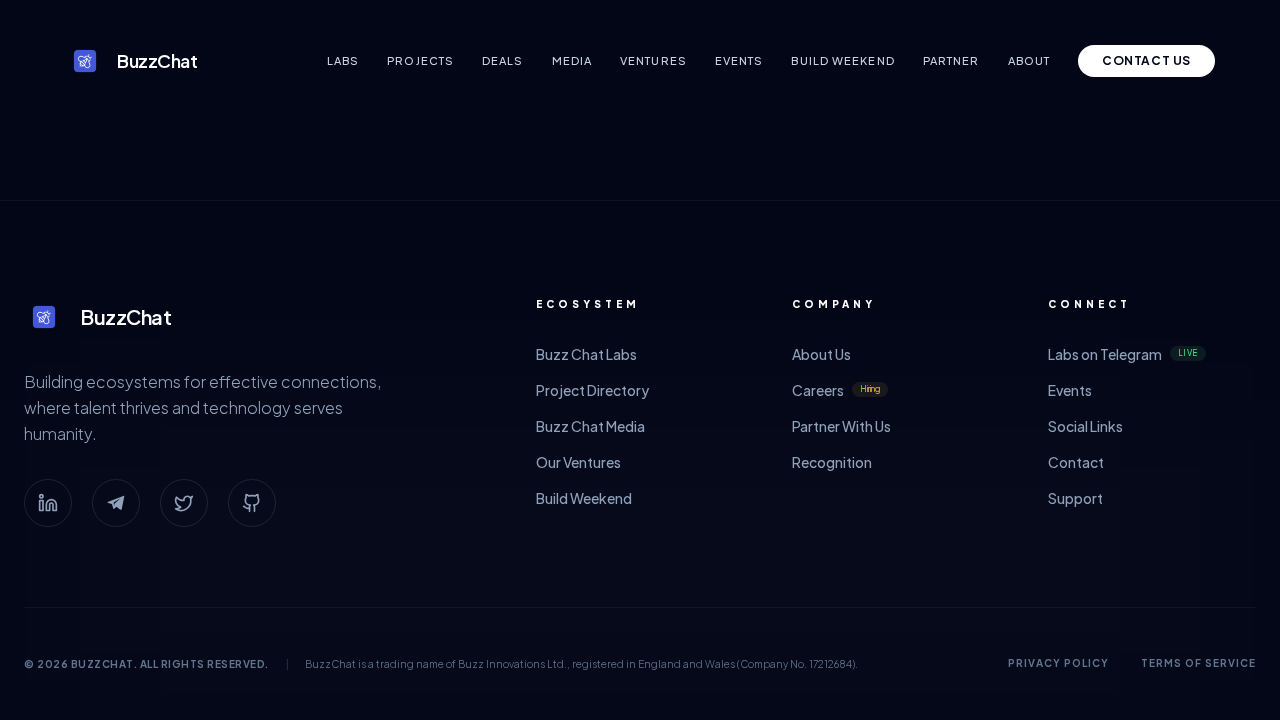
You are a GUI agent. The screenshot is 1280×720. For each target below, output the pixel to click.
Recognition (832, 462)
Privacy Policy (1058, 663)
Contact (1076, 462)
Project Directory (592, 390)
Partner (951, 60)
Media (572, 60)
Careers (836, 390)
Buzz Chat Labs (586, 354)
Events (739, 60)
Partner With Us (841, 426)
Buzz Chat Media (590, 426)
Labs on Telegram (1123, 354)
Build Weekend (842, 60)
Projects (420, 60)
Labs (343, 60)
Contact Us (1146, 60)
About (1029, 60)
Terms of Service (1198, 663)
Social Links (1085, 426)
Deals (503, 60)
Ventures (653, 60)
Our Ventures (578, 462)
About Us (821, 354)
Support (1075, 498)
